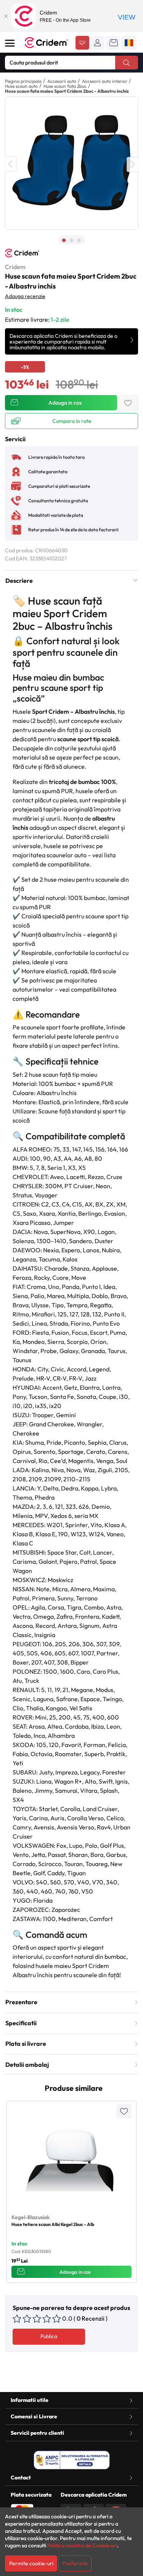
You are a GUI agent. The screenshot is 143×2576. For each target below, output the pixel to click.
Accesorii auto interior (105, 81)
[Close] (6, 16)
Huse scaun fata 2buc (65, 86)
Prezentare (21, 2002)
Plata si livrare (26, 2044)
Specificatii (21, 2023)
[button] (98, 43)
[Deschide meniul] (10, 43)
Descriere (19, 581)
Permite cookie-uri (31, 2563)
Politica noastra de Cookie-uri (82, 2545)
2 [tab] (72, 240)
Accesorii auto (62, 81)
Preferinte (75, 2563)
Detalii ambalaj (27, 2065)
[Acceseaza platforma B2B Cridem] (82, 44)
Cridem (15, 267)
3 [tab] (79, 240)
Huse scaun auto (21, 86)
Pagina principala (23, 81)
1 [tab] (64, 240)
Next (132, 165)
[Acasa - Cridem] (47, 43)
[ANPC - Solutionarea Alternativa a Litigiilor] (72, 2460)
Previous (11, 164)
